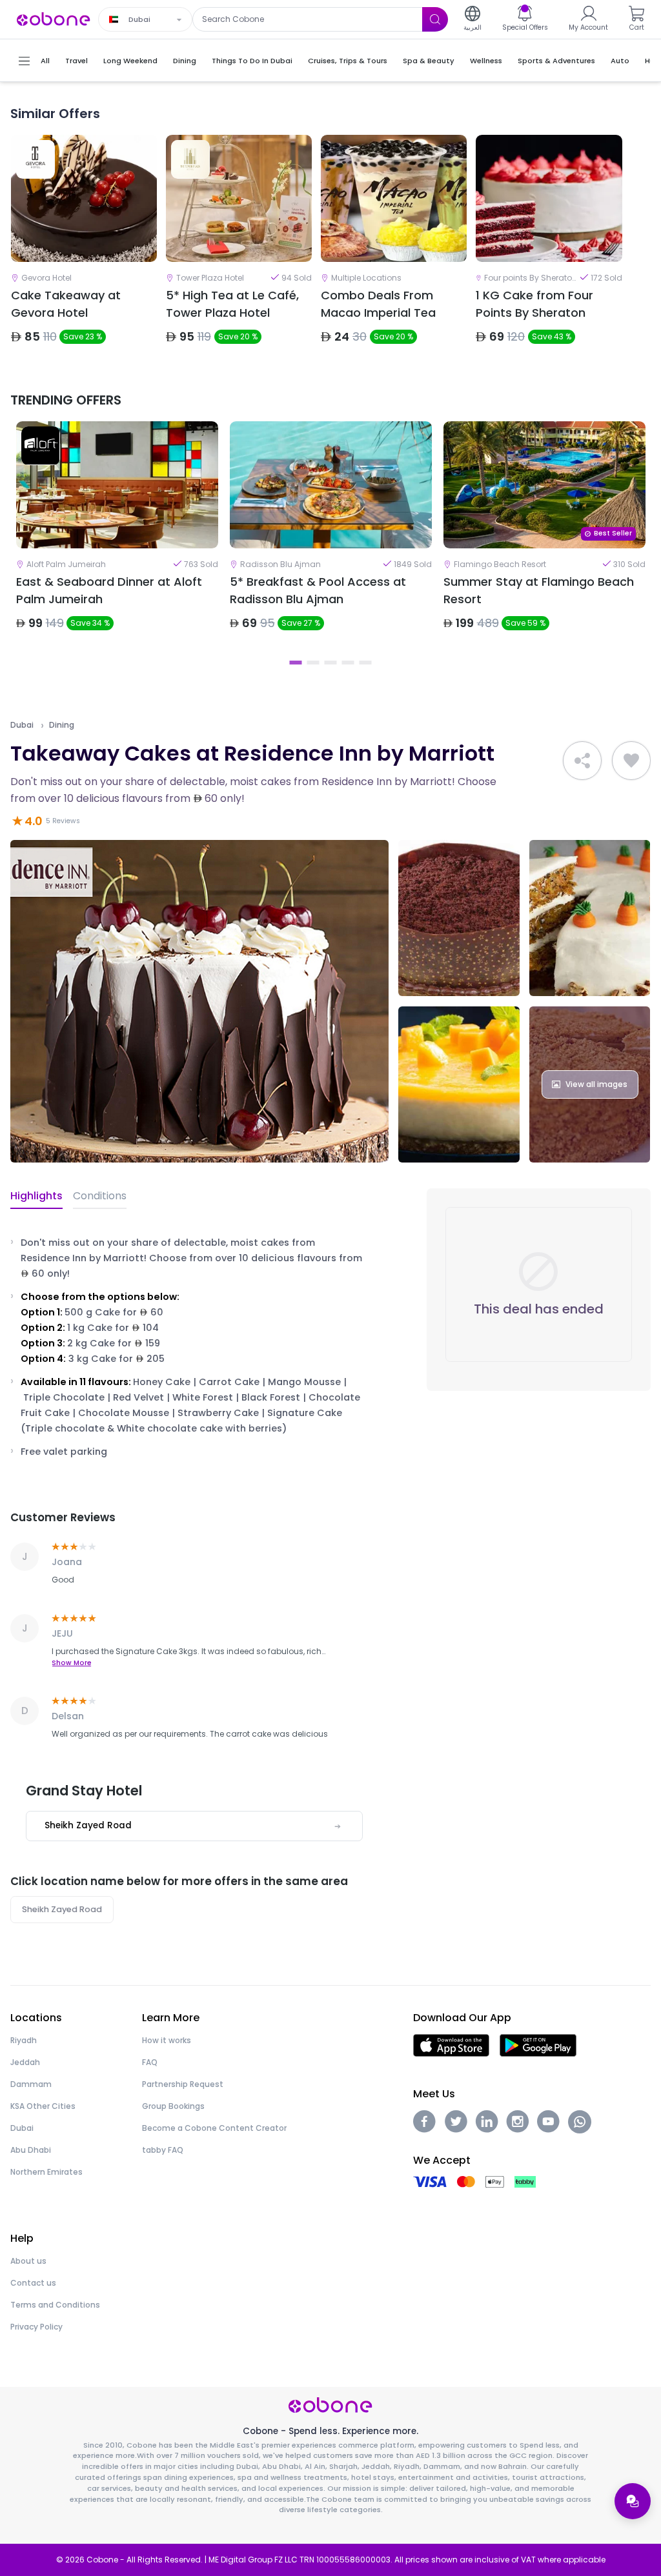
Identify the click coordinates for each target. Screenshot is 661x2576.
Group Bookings (173, 2106)
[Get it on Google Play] (538, 2045)
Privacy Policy (36, 2327)
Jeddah (25, 2062)
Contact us (33, 2283)
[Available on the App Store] (451, 2045)
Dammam (31, 2084)
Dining (62, 725)
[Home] (54, 18)
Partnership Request (183, 2084)
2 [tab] (313, 663)
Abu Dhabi (31, 2150)
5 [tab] (366, 663)
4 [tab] (348, 663)
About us (28, 2261)
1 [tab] (296, 663)
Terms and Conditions (55, 2305)
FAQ (150, 2062)
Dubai (22, 725)
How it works (167, 2040)
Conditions (100, 1196)
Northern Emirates (46, 2172)
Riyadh (24, 2040)
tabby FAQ (163, 2150)
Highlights (36, 1196)
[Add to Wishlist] (631, 761)
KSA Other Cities (43, 2106)
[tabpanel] (117, 537)
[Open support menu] (633, 2501)
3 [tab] (331, 663)
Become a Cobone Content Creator (214, 2128)
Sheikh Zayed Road (62, 1909)
